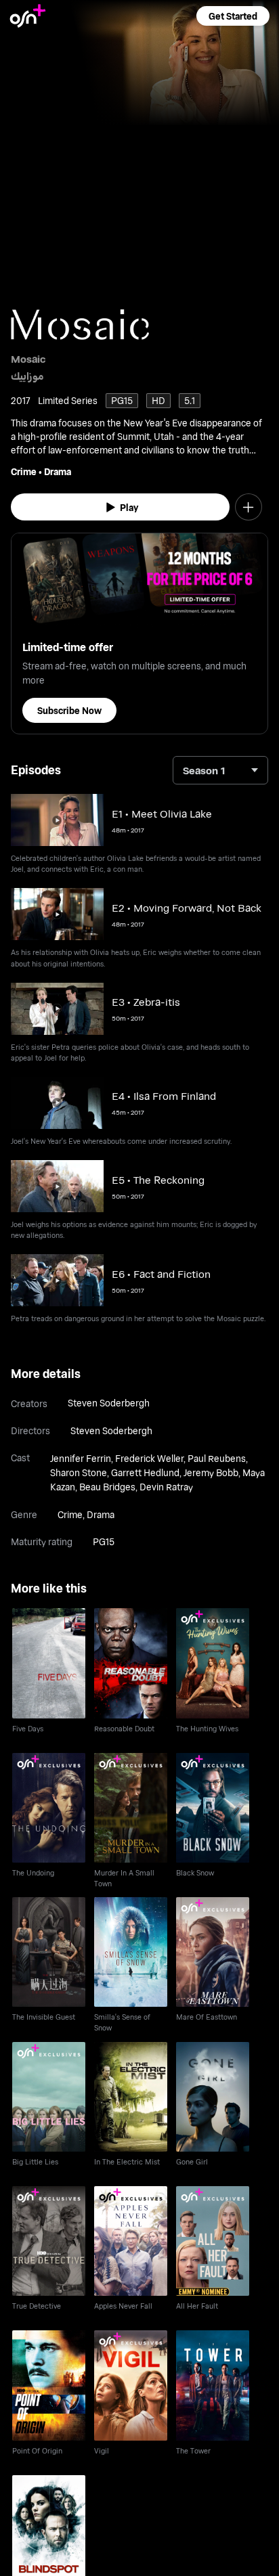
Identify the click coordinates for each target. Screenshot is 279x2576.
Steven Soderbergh (109, 1403)
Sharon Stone (79, 1472)
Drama (58, 471)
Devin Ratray (166, 1487)
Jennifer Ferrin (81, 1458)
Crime (24, 471)
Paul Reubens (217, 1458)
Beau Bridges (107, 1487)
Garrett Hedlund (145, 1472)
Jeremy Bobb (211, 1472)
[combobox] (220, 770)
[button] (233, 16)
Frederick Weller (149, 1458)
